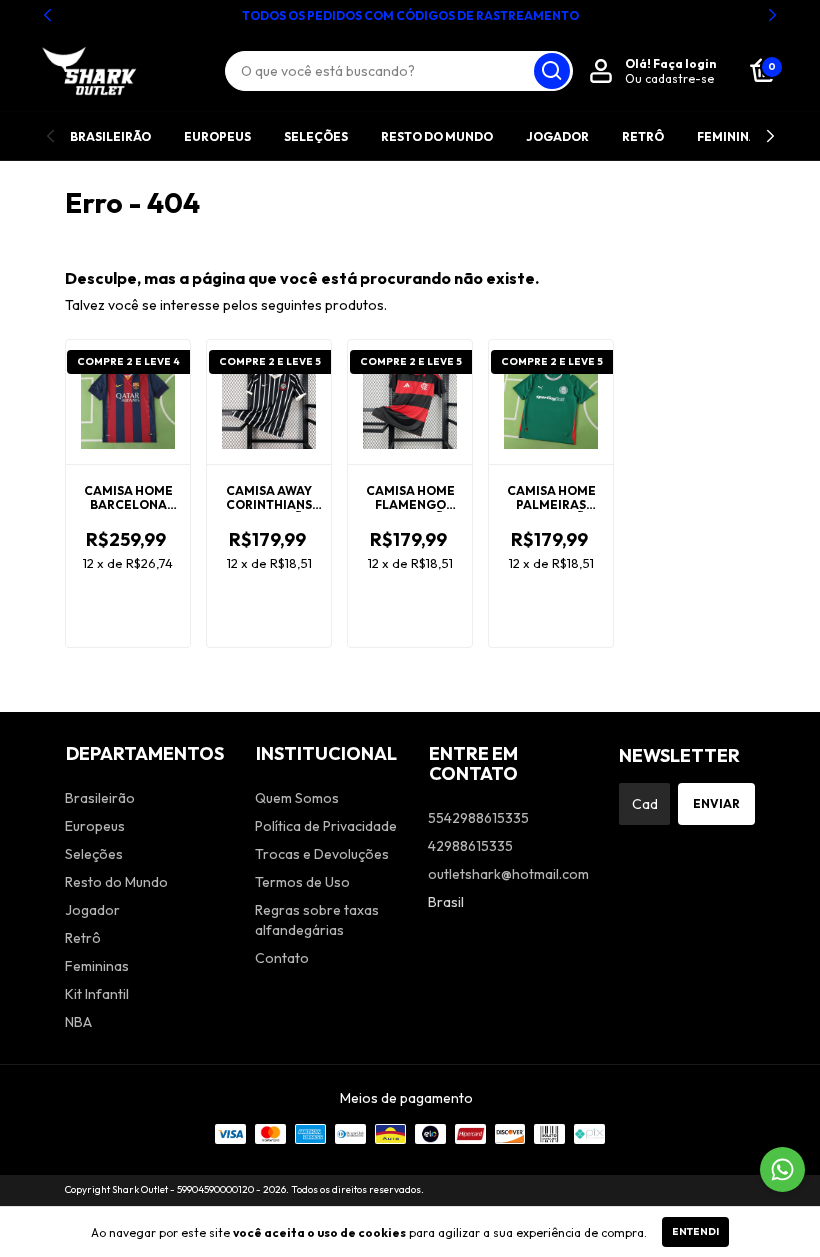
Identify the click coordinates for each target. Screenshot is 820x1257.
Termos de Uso (302, 882)
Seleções (316, 136)
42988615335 (470, 846)
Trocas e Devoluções (322, 854)
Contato (282, 958)
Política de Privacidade (326, 826)
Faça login (684, 63)
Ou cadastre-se (669, 78)
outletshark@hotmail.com (508, 874)
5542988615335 (478, 818)
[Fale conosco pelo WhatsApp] (782, 1169)
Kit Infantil (97, 994)
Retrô (643, 136)
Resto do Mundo (437, 136)
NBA (78, 1022)
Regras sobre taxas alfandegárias (317, 920)
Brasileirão (110, 136)
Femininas (731, 136)
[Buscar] (552, 71)
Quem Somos (297, 798)
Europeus (217, 136)
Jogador (557, 136)
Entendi (695, 1231)
